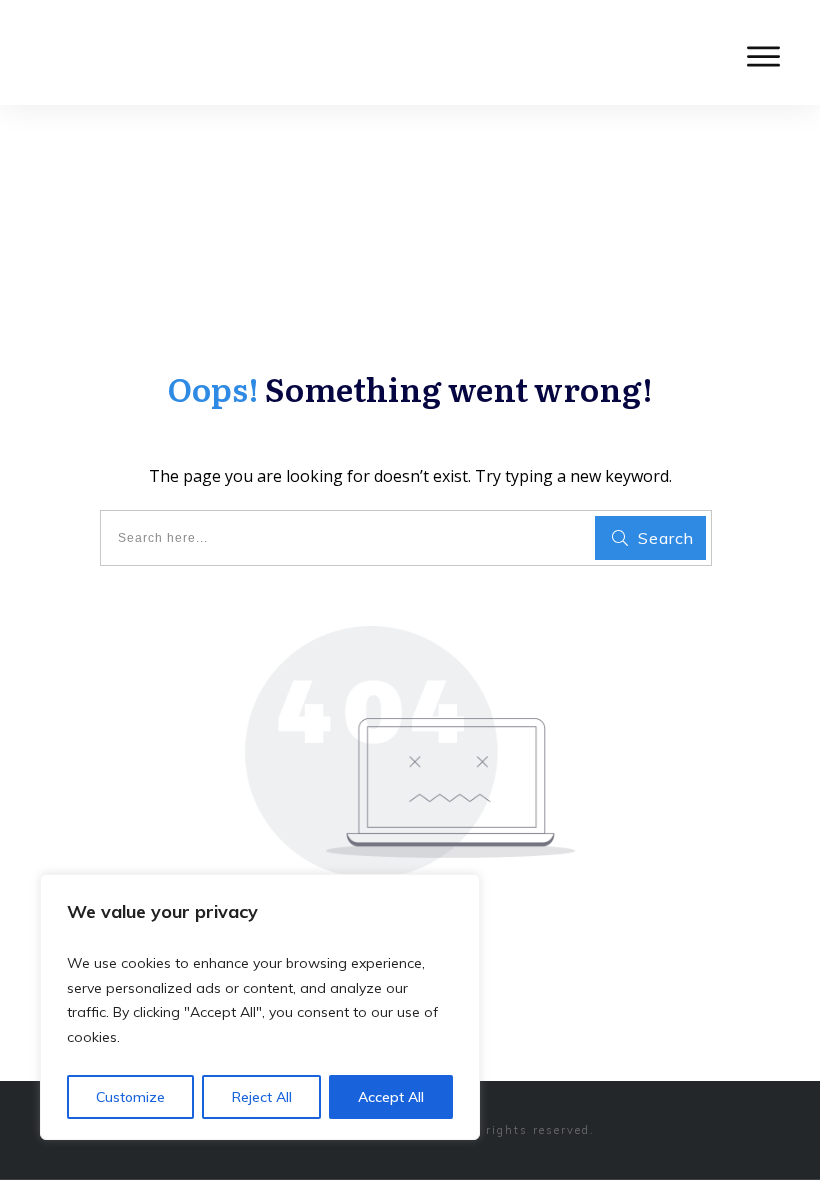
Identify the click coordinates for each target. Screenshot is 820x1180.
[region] (260, 1007)
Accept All (391, 1097)
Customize (130, 1097)
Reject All (262, 1097)
